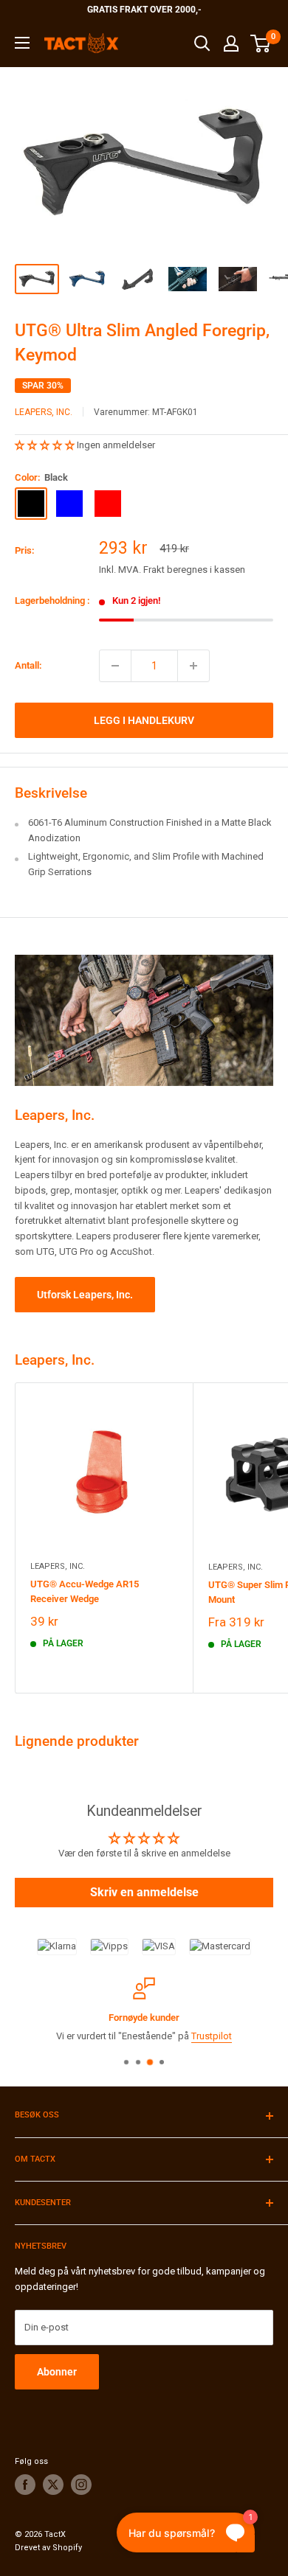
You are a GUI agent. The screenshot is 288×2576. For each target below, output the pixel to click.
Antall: (28, 665)
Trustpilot (69, 2036)
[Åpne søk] (202, 43)
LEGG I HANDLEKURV (144, 720)
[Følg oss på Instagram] (81, 2485)
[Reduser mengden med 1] (115, 666)
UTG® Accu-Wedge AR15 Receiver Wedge (85, 1591)
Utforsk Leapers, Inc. (85, 1295)
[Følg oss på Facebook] (25, 2485)
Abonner (57, 2372)
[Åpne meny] (22, 43)
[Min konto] (231, 43)
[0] (261, 43)
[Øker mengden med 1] (193, 666)
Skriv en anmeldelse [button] (144, 1892)
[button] (46, 445)
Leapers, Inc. (44, 412)
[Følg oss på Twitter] (53, 2485)
